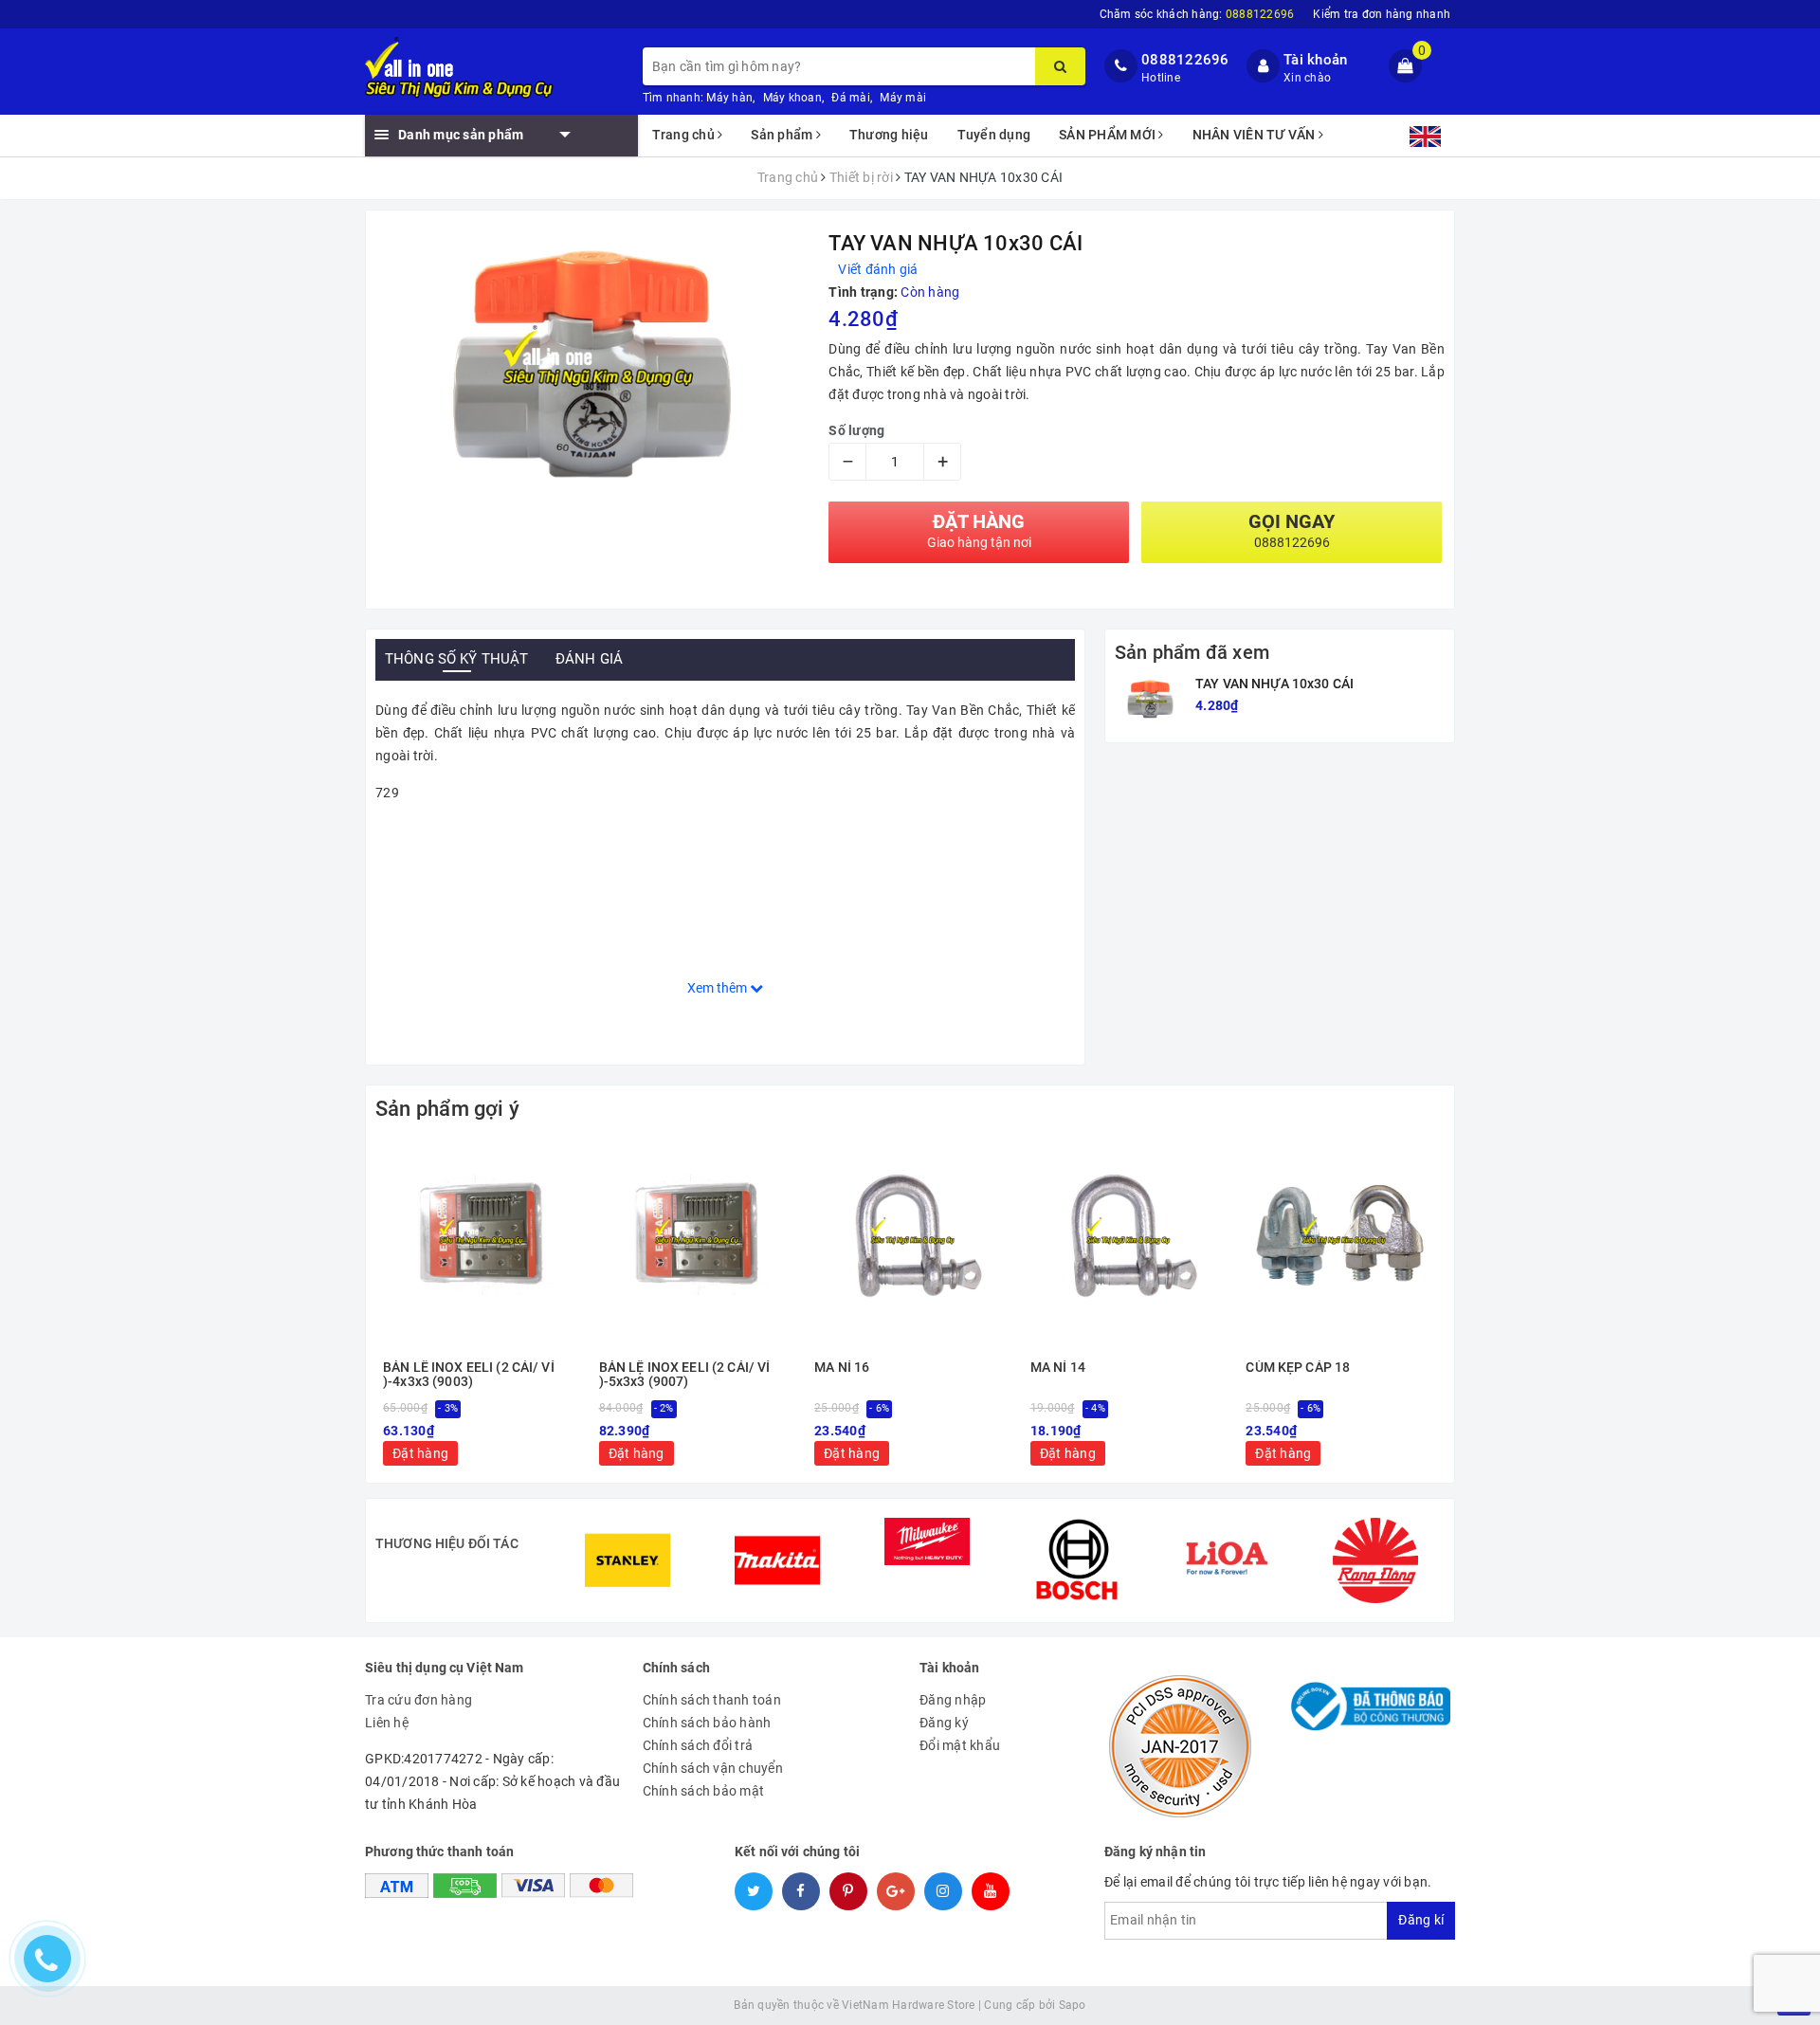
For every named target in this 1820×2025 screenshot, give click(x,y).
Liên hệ (387, 1723)
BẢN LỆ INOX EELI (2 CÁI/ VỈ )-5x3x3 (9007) (685, 1375)
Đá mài (851, 98)
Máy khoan (792, 98)
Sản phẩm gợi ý (447, 1109)
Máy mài (903, 98)
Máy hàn (729, 98)
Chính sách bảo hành (707, 1723)
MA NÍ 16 (842, 1368)
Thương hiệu (889, 135)
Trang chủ (685, 135)
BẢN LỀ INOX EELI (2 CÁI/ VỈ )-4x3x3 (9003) (469, 1375)
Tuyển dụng (994, 135)
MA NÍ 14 (1058, 1368)
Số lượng (856, 430)
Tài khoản (1315, 60)
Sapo (1073, 2005)
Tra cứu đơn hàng (419, 1700)
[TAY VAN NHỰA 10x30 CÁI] (1150, 699)
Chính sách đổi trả (698, 1745)
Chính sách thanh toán (712, 1700)
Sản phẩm (783, 135)
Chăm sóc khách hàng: (1197, 14)
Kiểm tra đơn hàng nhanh (1382, 14)
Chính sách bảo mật (704, 1791)
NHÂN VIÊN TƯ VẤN (1256, 135)
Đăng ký (944, 1723)
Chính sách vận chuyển (713, 1768)
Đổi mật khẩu (960, 1745)
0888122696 (1185, 60)
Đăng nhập (953, 1700)
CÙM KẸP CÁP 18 (1298, 1368)
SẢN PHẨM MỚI (1109, 135)
